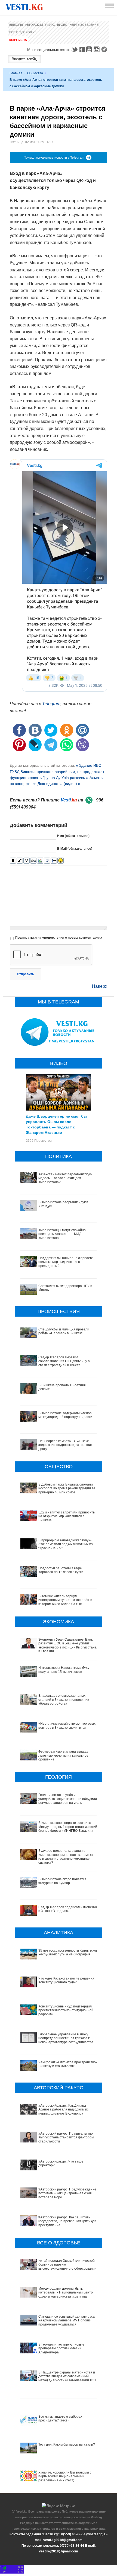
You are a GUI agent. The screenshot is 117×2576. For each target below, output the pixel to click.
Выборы (16, 25)
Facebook (82, 49)
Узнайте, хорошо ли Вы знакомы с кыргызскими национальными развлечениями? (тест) (65, 2476)
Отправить (25, 974)
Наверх (100, 986)
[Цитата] (47, 861)
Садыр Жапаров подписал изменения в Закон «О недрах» (68, 1909)
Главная (16, 73)
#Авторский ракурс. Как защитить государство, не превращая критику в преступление (67, 2221)
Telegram (105, 49)
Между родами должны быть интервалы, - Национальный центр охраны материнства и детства (66, 2293)
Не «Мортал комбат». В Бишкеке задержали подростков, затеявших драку (65, 1445)
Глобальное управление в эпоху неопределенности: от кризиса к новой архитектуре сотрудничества (66, 2038)
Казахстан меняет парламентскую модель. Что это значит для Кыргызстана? (65, 1178)
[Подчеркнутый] (27, 861)
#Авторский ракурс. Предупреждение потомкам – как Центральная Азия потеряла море (67, 2193)
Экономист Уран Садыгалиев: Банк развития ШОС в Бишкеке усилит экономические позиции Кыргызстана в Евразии (67, 1645)
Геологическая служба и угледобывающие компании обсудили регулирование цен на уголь (68, 1799)
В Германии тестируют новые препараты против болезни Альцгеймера (61, 2348)
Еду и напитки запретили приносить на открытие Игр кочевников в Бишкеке (67, 1516)
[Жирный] (13, 861)
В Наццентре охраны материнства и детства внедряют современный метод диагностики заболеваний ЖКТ (67, 2376)
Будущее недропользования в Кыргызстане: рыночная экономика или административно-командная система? (66, 1857)
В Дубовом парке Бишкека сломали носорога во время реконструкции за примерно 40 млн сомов (67, 1488)
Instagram (97, 49)
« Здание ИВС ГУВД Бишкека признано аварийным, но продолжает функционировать (57, 771)
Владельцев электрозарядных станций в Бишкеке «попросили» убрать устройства (64, 1700)
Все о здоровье (22, 32)
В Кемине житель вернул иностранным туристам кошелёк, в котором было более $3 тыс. (65, 1600)
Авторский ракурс (40, 25)
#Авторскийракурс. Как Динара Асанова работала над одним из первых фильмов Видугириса (64, 2110)
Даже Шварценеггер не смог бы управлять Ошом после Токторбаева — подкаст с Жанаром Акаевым (56, 1124)
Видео (62, 25)
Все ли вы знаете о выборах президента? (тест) (60, 2418)
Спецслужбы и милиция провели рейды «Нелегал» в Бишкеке (64, 1331)
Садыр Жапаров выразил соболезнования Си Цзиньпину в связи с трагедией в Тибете (64, 1361)
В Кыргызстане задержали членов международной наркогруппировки (65, 1415)
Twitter (75, 49)
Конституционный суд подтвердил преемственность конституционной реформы (66, 2010)
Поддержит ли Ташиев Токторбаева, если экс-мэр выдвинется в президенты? (66, 1262)
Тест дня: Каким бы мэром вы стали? (67, 2445)
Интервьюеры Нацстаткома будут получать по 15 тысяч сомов (65, 1670)
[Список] (54, 861)
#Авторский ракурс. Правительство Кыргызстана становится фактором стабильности (66, 2137)
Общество (35, 73)
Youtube (90, 49)
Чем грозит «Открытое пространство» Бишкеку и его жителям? (68, 2064)
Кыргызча (18, 40)
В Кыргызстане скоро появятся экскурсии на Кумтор (62, 1881)
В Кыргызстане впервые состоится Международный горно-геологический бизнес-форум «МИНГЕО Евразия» (68, 1827)
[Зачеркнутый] (33, 861)
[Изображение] (40, 861)
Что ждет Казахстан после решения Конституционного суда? (66, 1980)
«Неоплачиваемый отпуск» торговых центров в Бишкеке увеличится (67, 1725)
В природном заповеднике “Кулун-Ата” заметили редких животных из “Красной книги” (66, 1544)
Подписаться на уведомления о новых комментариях (59, 938)
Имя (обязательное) (73, 836)
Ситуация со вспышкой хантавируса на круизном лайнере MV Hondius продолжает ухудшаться (67, 2320)
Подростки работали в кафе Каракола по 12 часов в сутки (61, 1570)
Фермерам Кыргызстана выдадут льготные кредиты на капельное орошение (64, 1755)
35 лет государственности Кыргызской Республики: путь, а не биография (68, 1952)
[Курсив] (20, 861)
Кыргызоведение (84, 25)
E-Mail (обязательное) (75, 849)
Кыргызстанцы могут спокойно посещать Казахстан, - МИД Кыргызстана (62, 1234)
